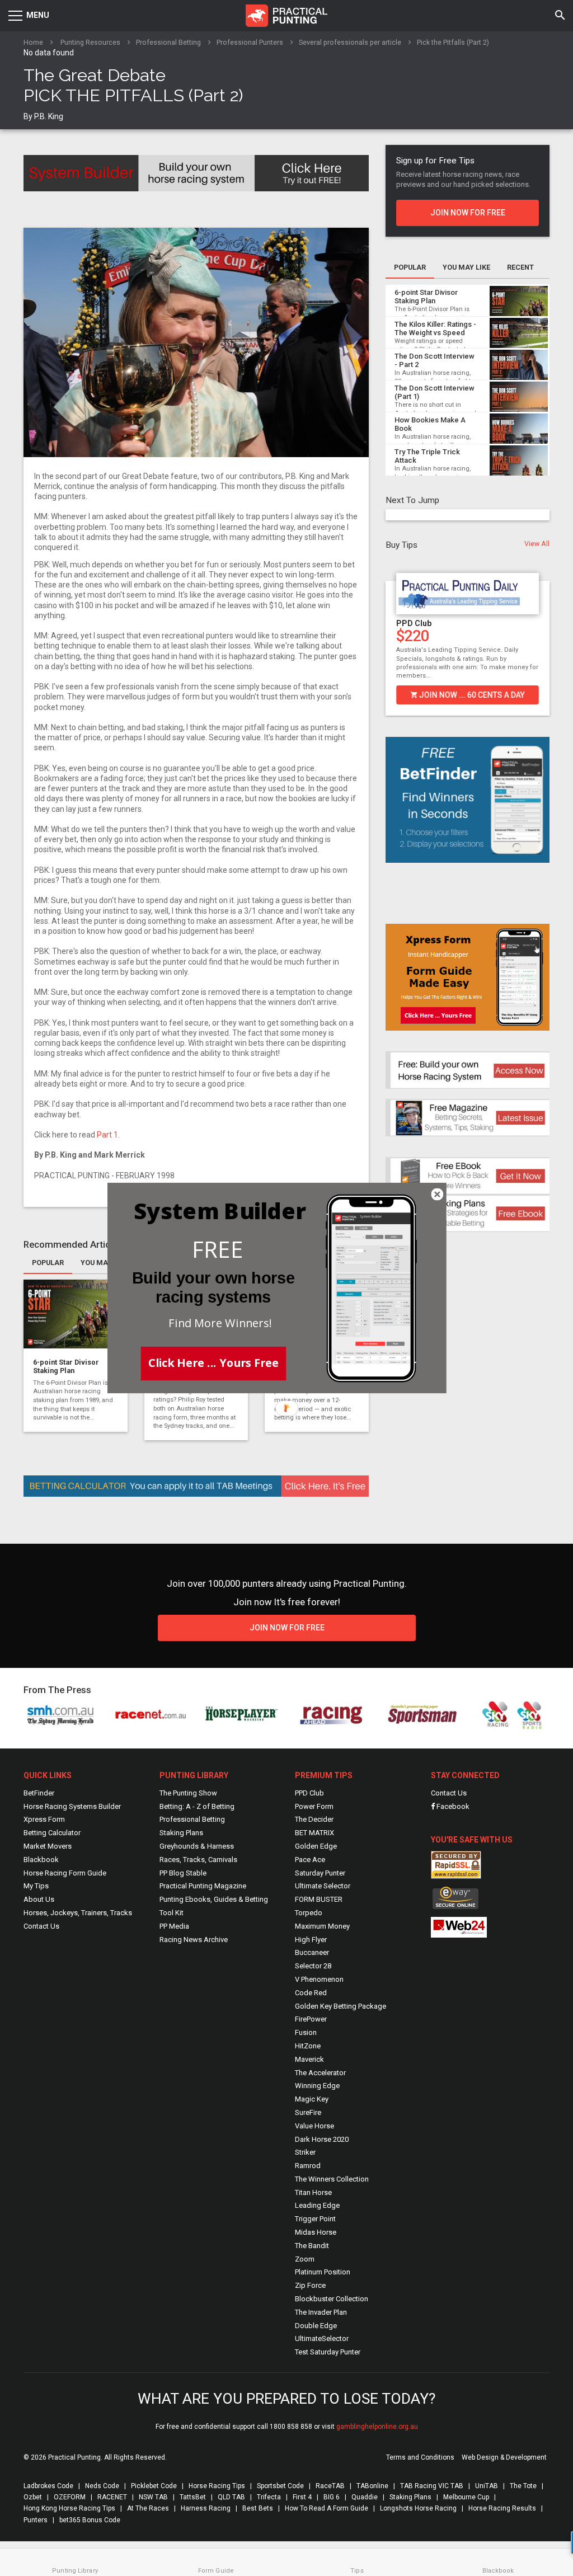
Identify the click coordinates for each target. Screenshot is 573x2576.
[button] (218, 1250)
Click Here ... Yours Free (214, 1362)
